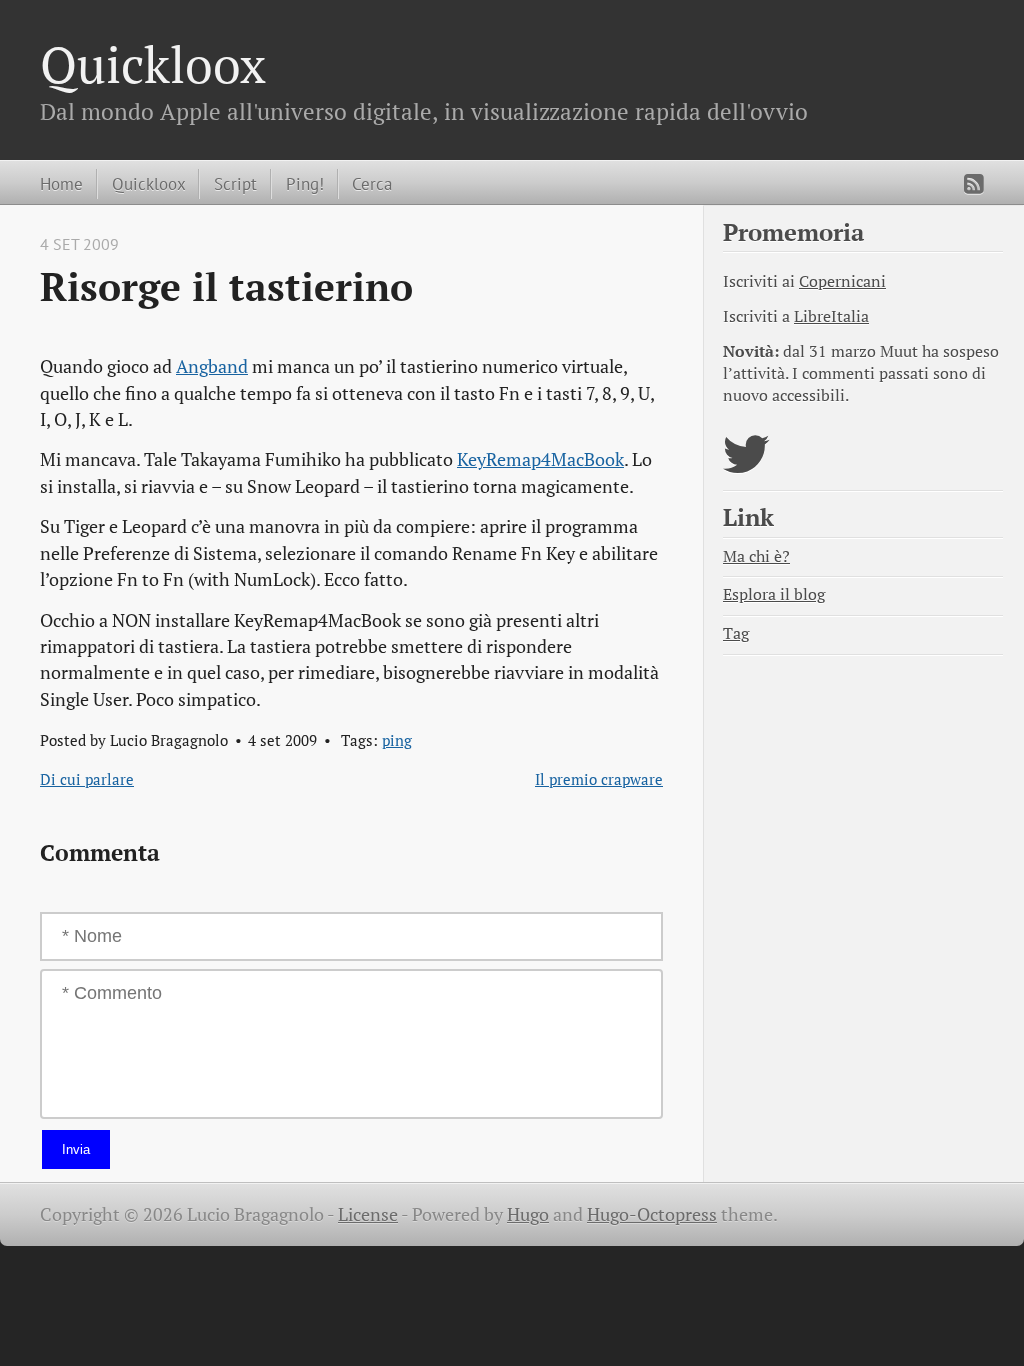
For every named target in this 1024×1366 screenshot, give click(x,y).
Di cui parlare (87, 779)
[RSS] (974, 184)
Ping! (305, 183)
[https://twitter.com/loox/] (746, 466)
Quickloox (153, 64)
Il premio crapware (599, 779)
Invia (76, 1149)
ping (397, 740)
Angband (212, 366)
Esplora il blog (774, 594)
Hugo (528, 1214)
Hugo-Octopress (652, 1214)
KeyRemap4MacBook (540, 459)
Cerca (372, 183)
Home (61, 183)
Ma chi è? (756, 556)
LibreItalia (831, 316)
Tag (736, 633)
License (368, 1214)
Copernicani (842, 281)
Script (235, 183)
